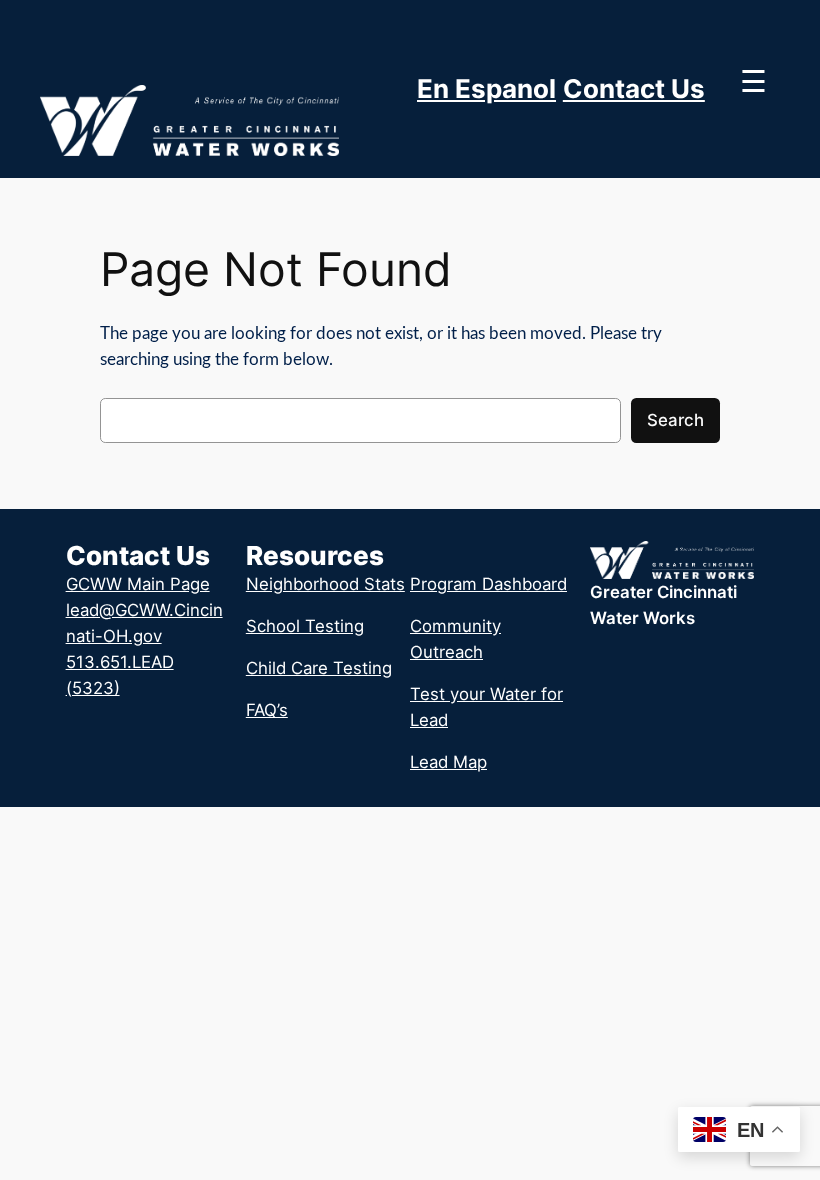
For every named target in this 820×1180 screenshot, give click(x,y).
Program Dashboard (488, 584)
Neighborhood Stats (325, 584)
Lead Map (448, 762)
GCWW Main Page (138, 584)
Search (675, 420)
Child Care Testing (319, 668)
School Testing (305, 626)
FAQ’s (267, 710)
